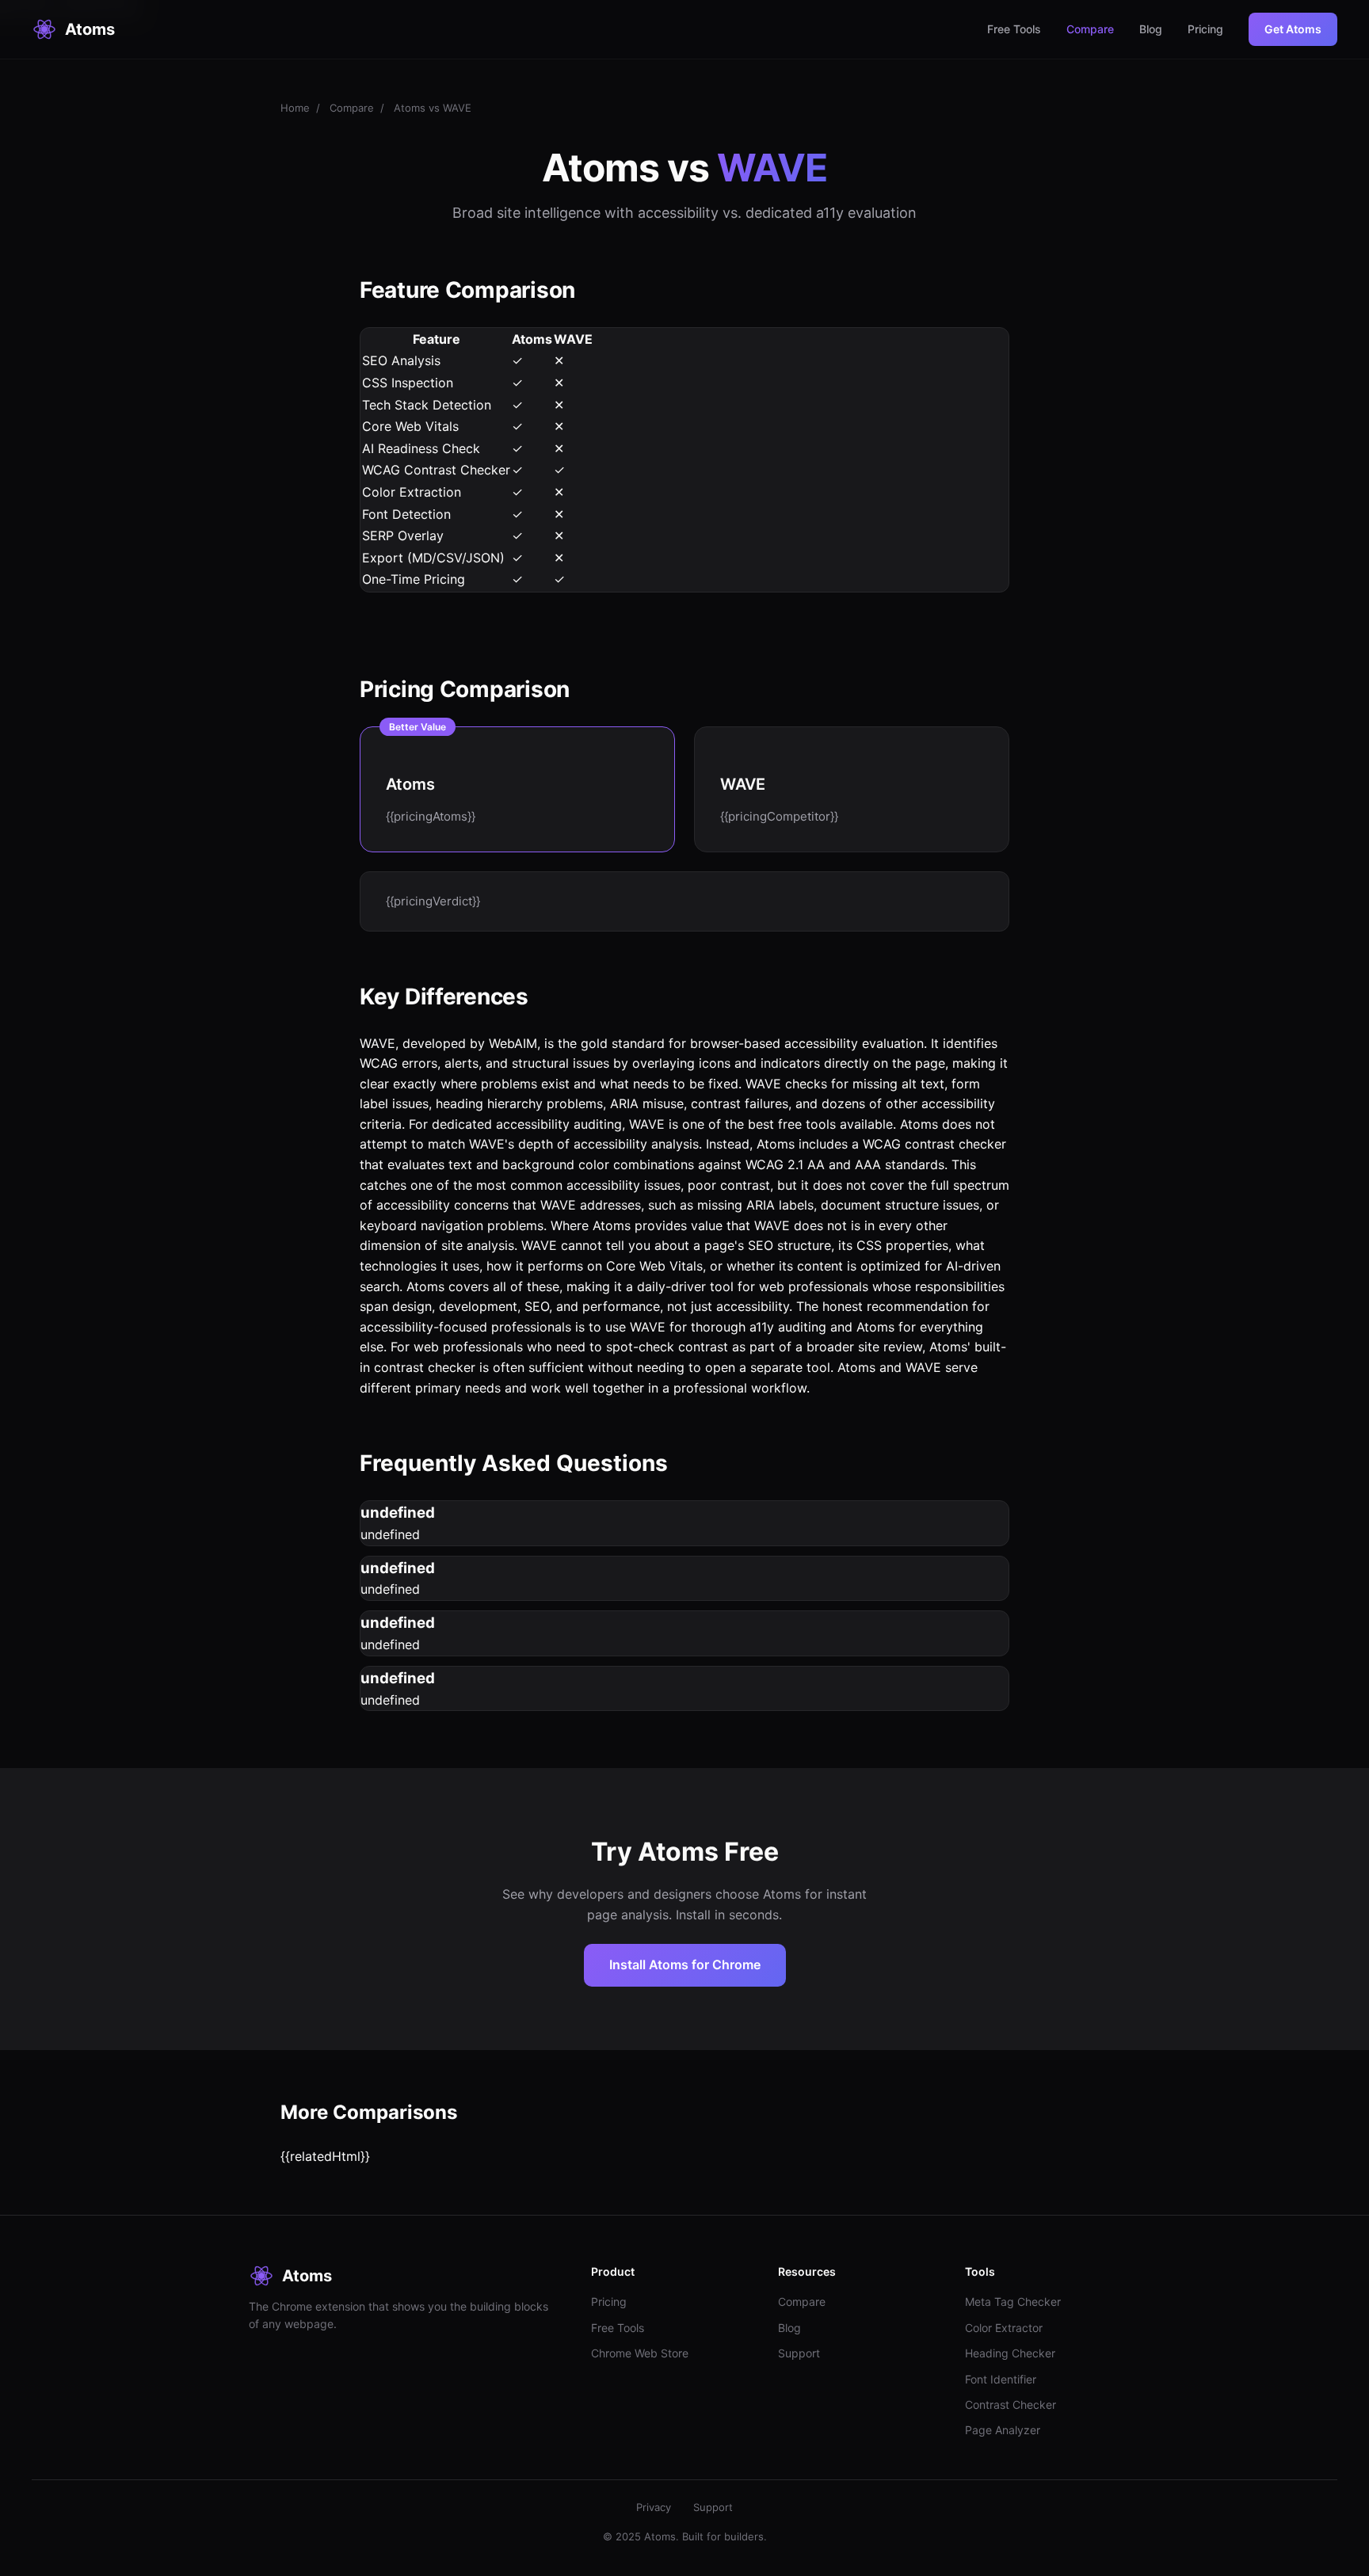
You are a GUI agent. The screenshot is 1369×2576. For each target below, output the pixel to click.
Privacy (654, 2507)
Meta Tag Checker (1013, 2302)
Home (295, 108)
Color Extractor (1004, 2328)
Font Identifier (1001, 2379)
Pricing (1205, 29)
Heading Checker (1010, 2353)
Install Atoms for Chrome (685, 1964)
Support (799, 2353)
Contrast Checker (1011, 2405)
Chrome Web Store (640, 2353)
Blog (1151, 29)
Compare (1090, 29)
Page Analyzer (1003, 2430)
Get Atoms (1293, 29)
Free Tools (1014, 29)
